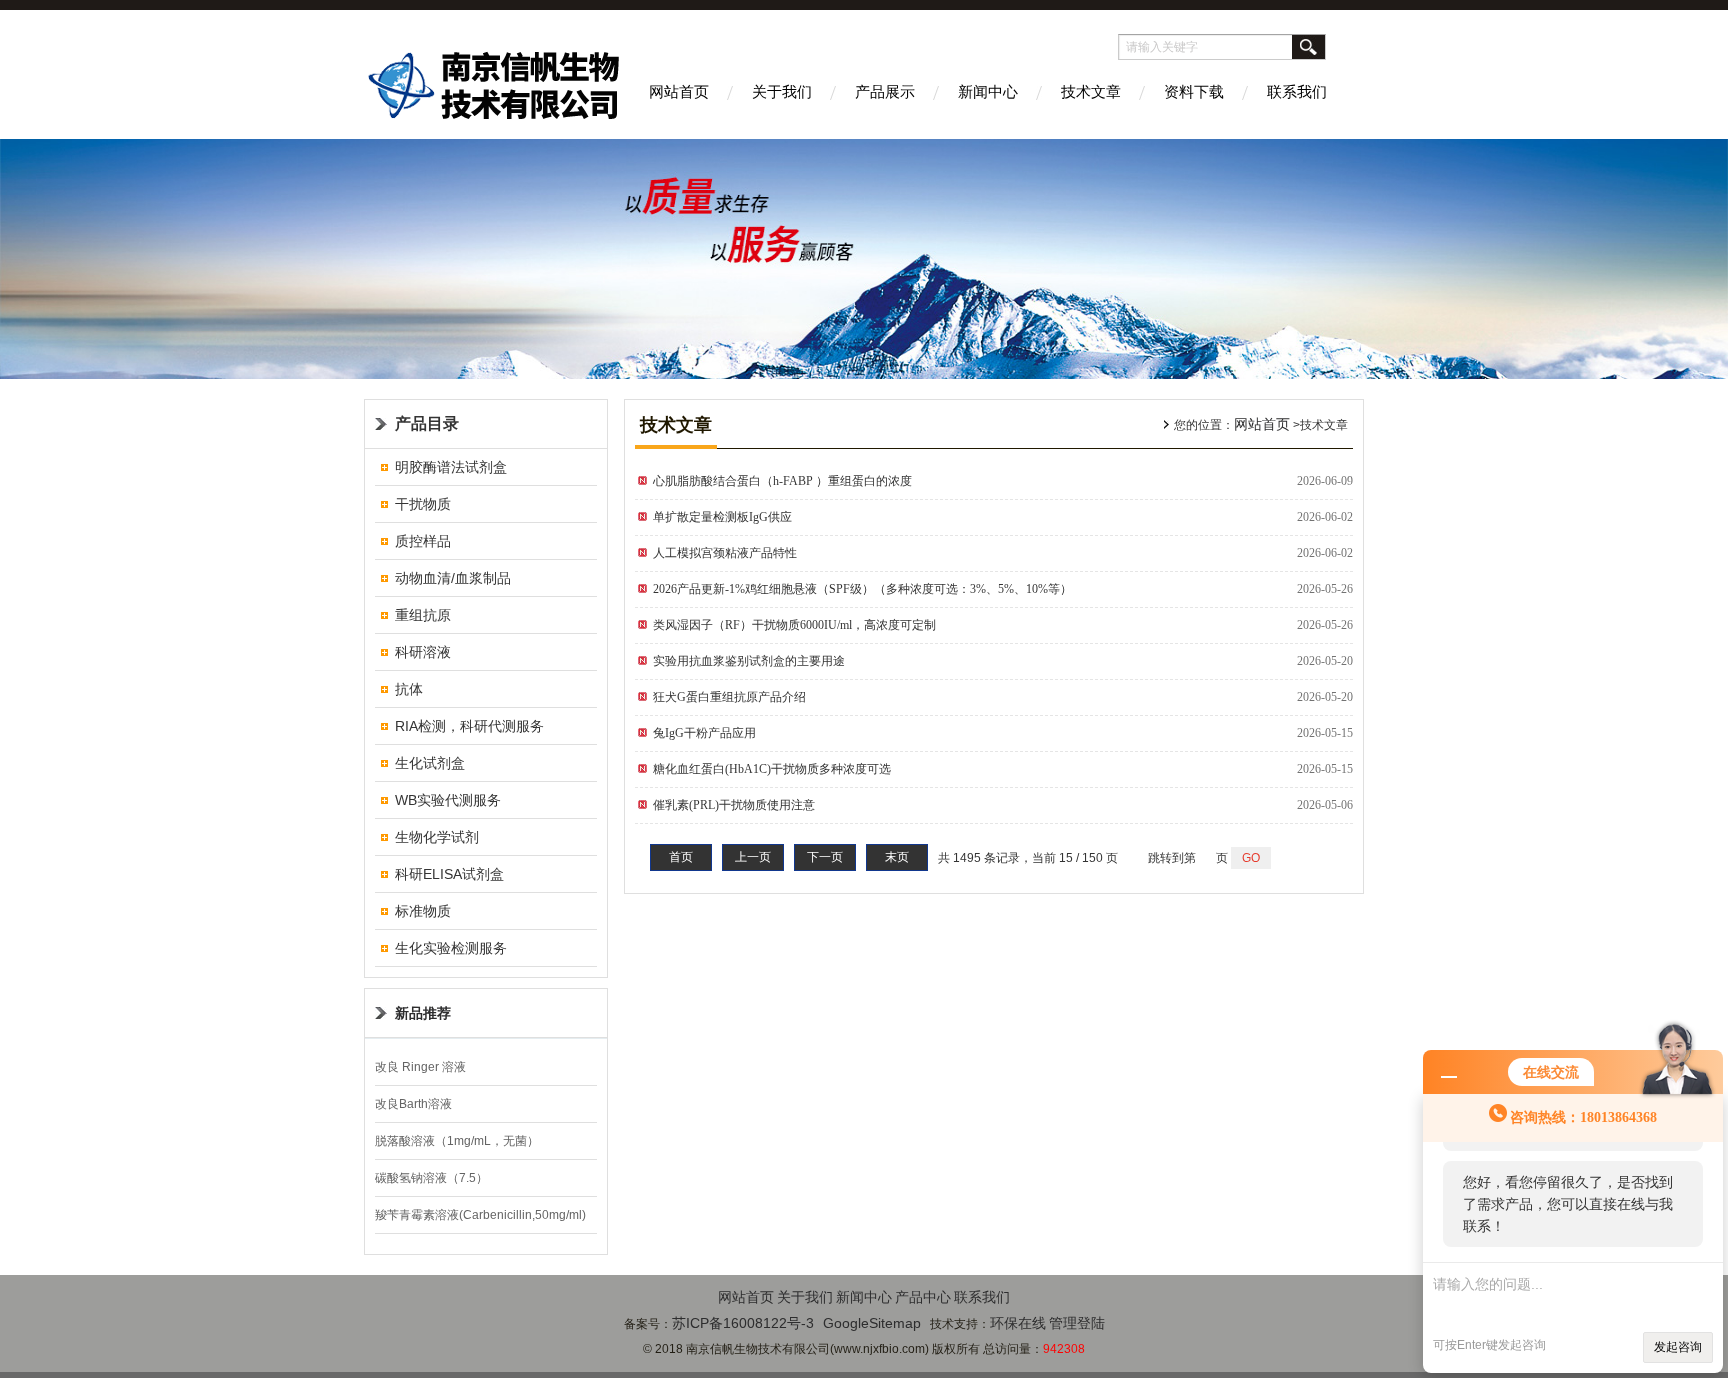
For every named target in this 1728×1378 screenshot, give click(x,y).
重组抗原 (423, 615)
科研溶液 (423, 652)
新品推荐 (423, 1013)
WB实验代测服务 (448, 800)
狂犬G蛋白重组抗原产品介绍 (729, 697)
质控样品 (423, 541)
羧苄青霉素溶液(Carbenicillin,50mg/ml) (480, 1215)
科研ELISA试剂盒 (449, 874)
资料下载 (1194, 91)
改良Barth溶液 (413, 1104)
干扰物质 (423, 504)
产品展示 (885, 91)
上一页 (753, 857)
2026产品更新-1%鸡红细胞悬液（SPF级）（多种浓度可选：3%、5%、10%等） (862, 589)
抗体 (409, 689)
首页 (681, 857)
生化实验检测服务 (451, 948)
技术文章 (1091, 91)
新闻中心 (988, 91)
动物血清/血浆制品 (453, 578)
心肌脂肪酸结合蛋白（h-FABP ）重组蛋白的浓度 (782, 481)
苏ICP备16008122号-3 (743, 1323)
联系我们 (1297, 91)
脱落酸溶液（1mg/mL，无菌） (457, 1141)
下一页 (825, 857)
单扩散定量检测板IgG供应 (722, 517)
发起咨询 (1678, 1347)
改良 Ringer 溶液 (420, 1067)
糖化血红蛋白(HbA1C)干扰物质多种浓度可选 (772, 769)
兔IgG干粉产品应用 (704, 733)
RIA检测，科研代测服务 (469, 726)
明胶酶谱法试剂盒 (451, 467)
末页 (897, 857)
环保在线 (1018, 1323)
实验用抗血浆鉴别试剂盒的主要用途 (749, 661)
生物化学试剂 (437, 837)
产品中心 (923, 1297)
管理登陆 (1077, 1323)
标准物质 (423, 911)
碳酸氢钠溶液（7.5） (431, 1178)
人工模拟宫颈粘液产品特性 (725, 553)
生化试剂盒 (430, 763)
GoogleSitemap (872, 1323)
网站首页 (679, 91)
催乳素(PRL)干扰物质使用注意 (734, 805)
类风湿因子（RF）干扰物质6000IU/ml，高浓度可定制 (794, 625)
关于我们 (782, 91)
